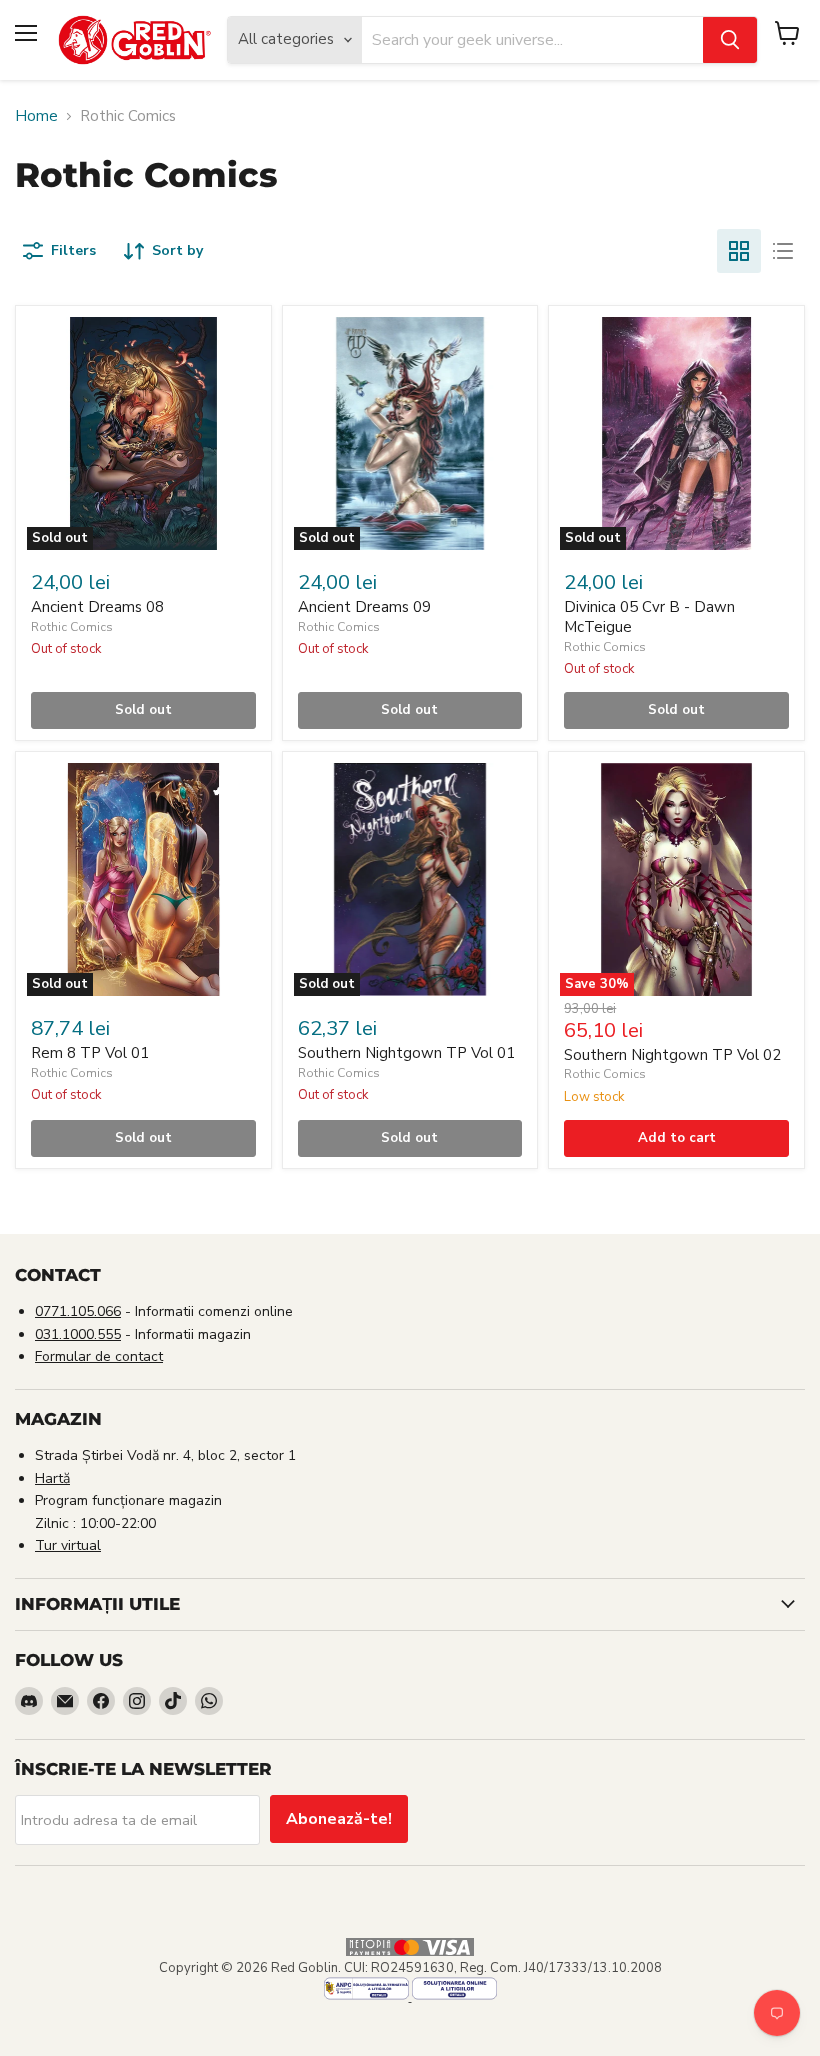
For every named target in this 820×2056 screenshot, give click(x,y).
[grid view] (739, 251)
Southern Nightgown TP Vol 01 (406, 1053)
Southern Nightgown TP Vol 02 (672, 1055)
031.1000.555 (78, 1334)
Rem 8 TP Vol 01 (90, 1053)
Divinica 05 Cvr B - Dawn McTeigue (649, 617)
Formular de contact (99, 1356)
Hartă (52, 1478)
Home (36, 116)
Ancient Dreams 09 (364, 607)
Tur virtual (68, 1545)
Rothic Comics (72, 627)
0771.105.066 (78, 1311)
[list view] (783, 251)
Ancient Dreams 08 (97, 607)
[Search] (730, 40)
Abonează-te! (339, 1819)
